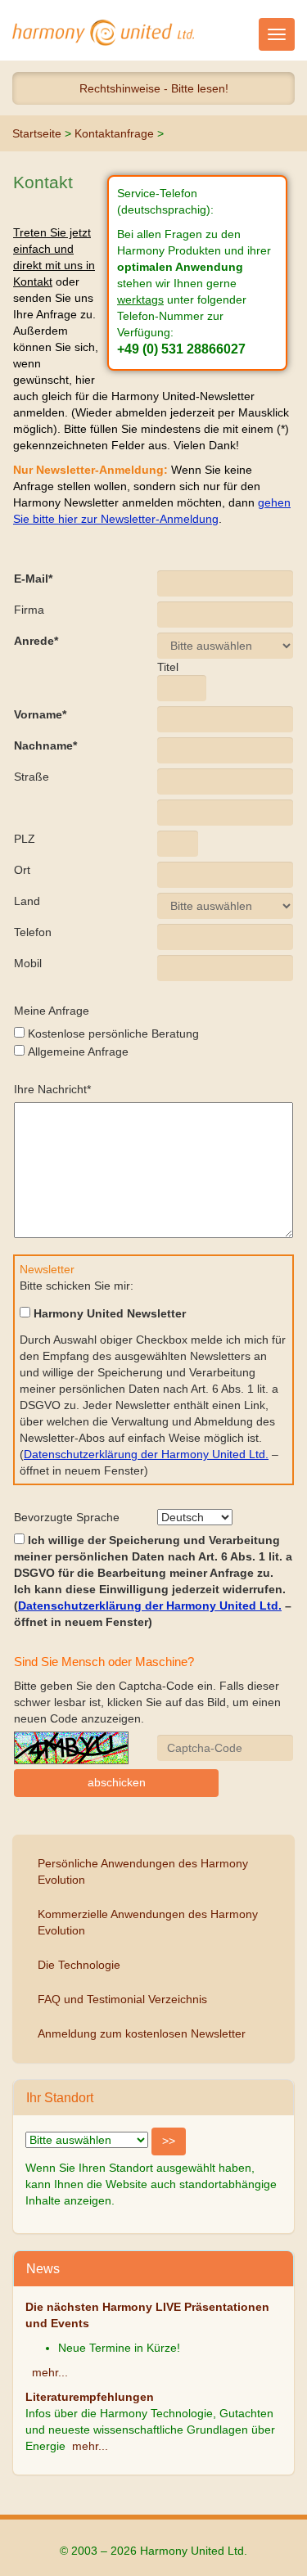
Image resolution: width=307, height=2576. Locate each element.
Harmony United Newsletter (108, 1313)
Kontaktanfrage (114, 133)
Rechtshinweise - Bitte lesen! (154, 88)
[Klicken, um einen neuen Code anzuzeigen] (71, 1748)
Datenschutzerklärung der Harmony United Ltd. (146, 1454)
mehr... (50, 2372)
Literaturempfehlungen (90, 2397)
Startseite (37, 133)
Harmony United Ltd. (103, 33)
